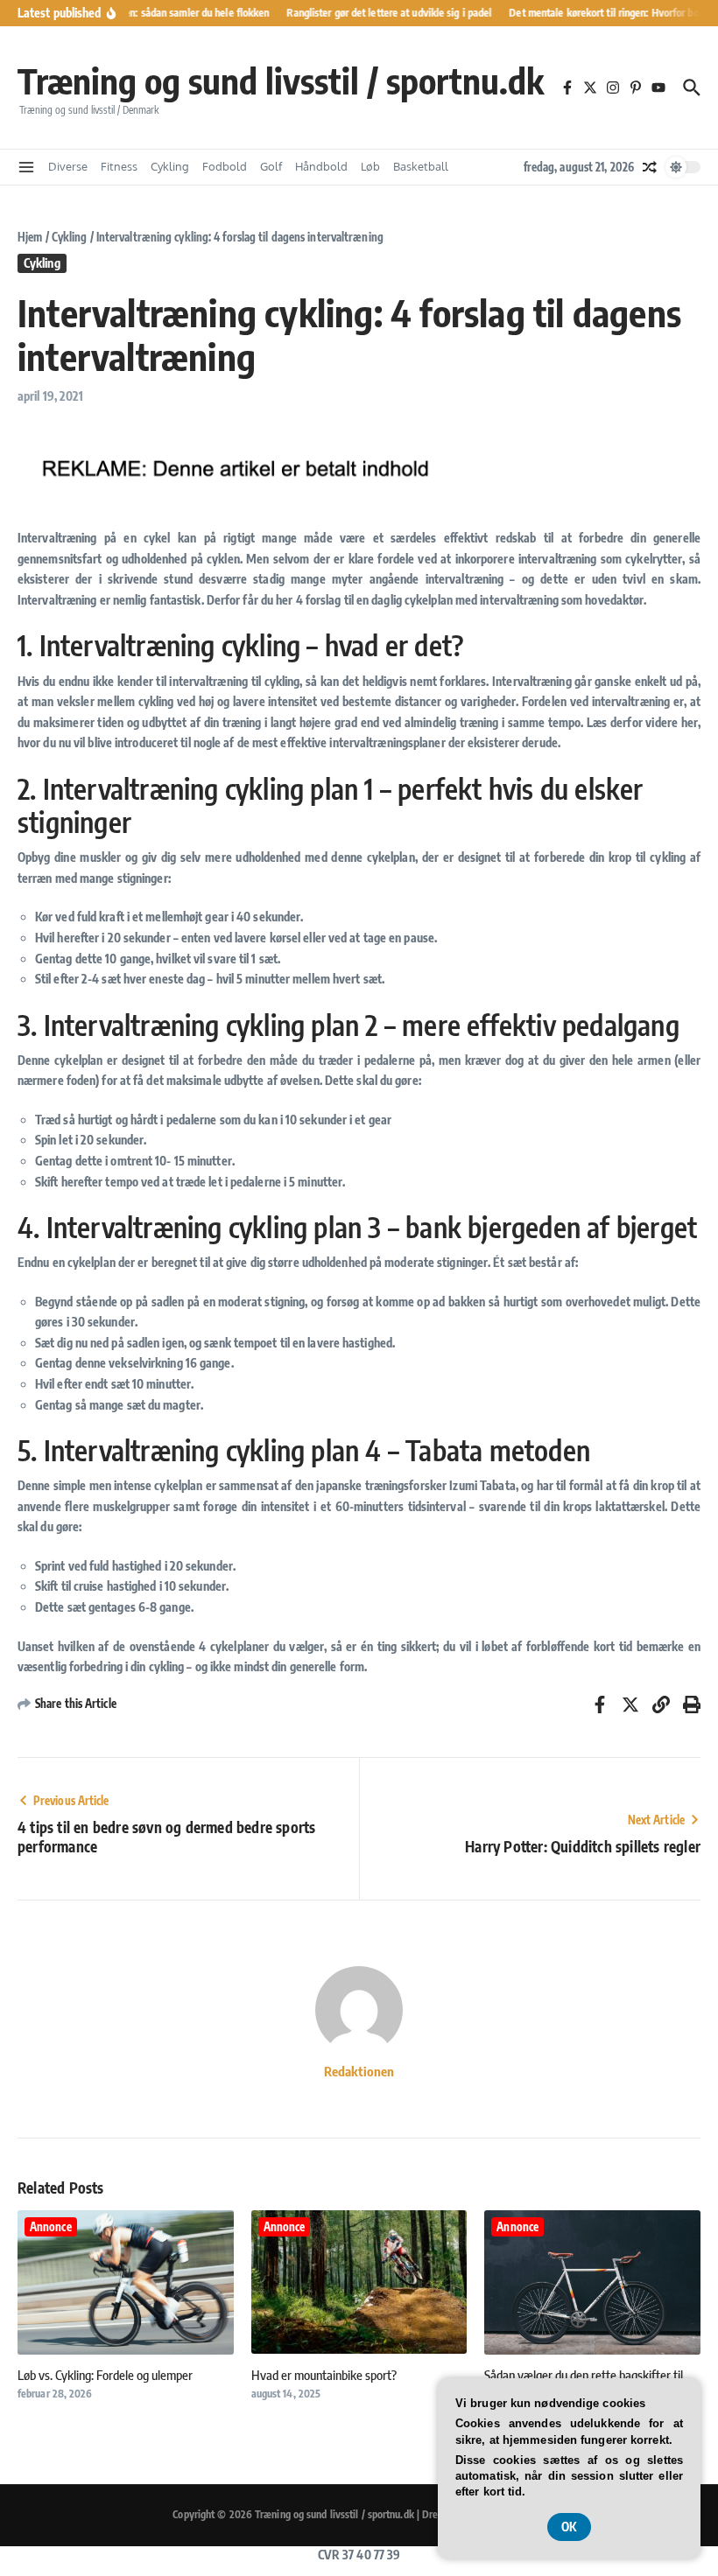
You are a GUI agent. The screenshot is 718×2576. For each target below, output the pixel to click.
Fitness (119, 166)
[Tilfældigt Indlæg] (650, 167)
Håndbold (321, 166)
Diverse (68, 166)
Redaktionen (359, 2071)
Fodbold (225, 166)
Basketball (421, 166)
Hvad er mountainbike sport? (324, 2375)
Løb (370, 166)
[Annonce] (126, 2359)
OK (569, 2527)
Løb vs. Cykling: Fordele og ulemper (105, 2375)
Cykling (170, 166)
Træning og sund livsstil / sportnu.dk (281, 80)
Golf (271, 166)
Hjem (30, 237)
